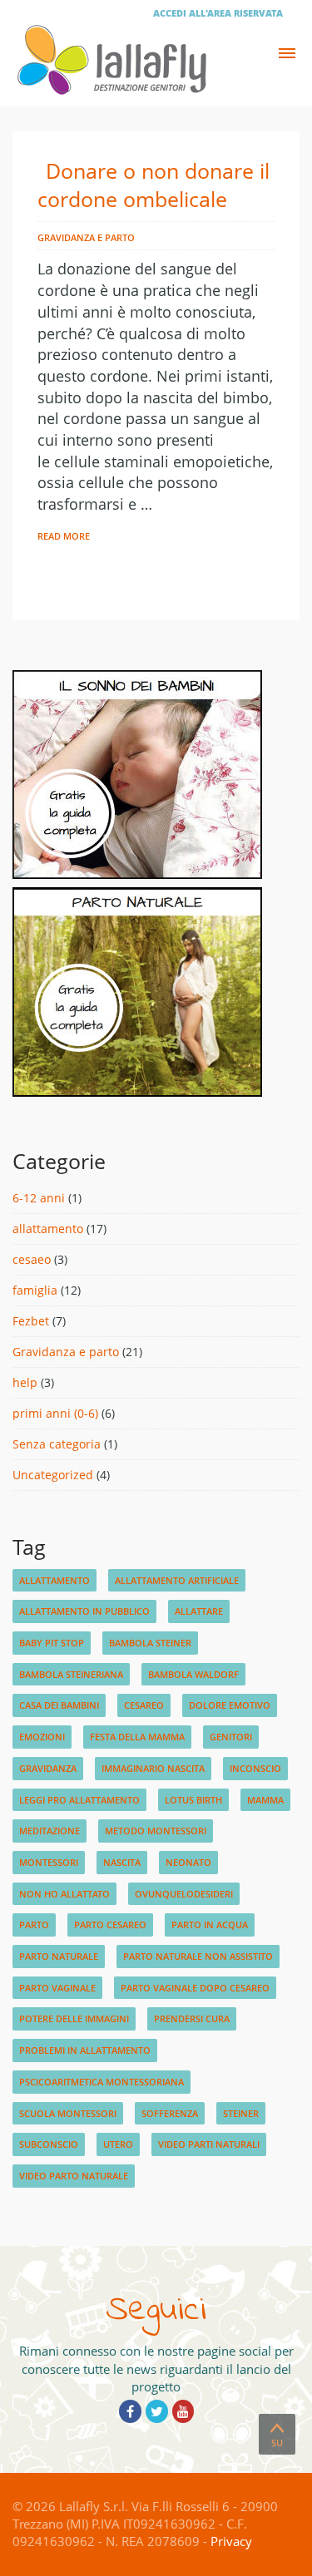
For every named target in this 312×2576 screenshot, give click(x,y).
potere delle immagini (74, 2018)
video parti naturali (209, 2144)
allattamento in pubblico (84, 1611)
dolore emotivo (230, 1705)
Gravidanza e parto (86, 237)
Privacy (231, 2541)
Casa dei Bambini (59, 1705)
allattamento (48, 1229)
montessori (49, 1862)
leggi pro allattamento (79, 1800)
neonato (188, 1862)
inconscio (255, 1768)
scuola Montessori (68, 2113)
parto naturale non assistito (198, 1956)
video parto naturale (74, 2176)
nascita (122, 1862)
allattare (199, 1611)
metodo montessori (156, 1831)
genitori (231, 1737)
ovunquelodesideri (184, 1894)
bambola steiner (150, 1643)
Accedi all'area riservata (218, 13)
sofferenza (170, 2113)
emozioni (42, 1737)
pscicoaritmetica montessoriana (102, 2082)
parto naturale (59, 1956)
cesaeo (32, 1259)
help (25, 1382)
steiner (241, 2113)
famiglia (35, 1290)
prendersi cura (192, 2018)
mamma (265, 1800)
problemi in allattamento (85, 2050)
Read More (64, 536)
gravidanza (48, 1768)
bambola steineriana (71, 1674)
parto (34, 1925)
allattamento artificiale (177, 1580)
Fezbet (31, 1321)
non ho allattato (64, 1894)
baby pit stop (52, 1643)
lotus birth (193, 1800)
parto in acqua (210, 1925)
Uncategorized (53, 1475)
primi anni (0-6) (55, 1413)
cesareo (144, 1705)
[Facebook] (130, 2411)
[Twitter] (157, 2411)
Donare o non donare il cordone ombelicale (154, 185)
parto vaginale (57, 1988)
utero (118, 2144)
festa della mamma (137, 1737)
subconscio (49, 2144)
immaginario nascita (153, 1768)
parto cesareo (110, 1925)
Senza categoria (57, 1444)
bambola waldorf (193, 1674)
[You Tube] (183, 2411)
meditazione (50, 1831)
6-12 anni (39, 1198)
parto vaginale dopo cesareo (195, 1988)
